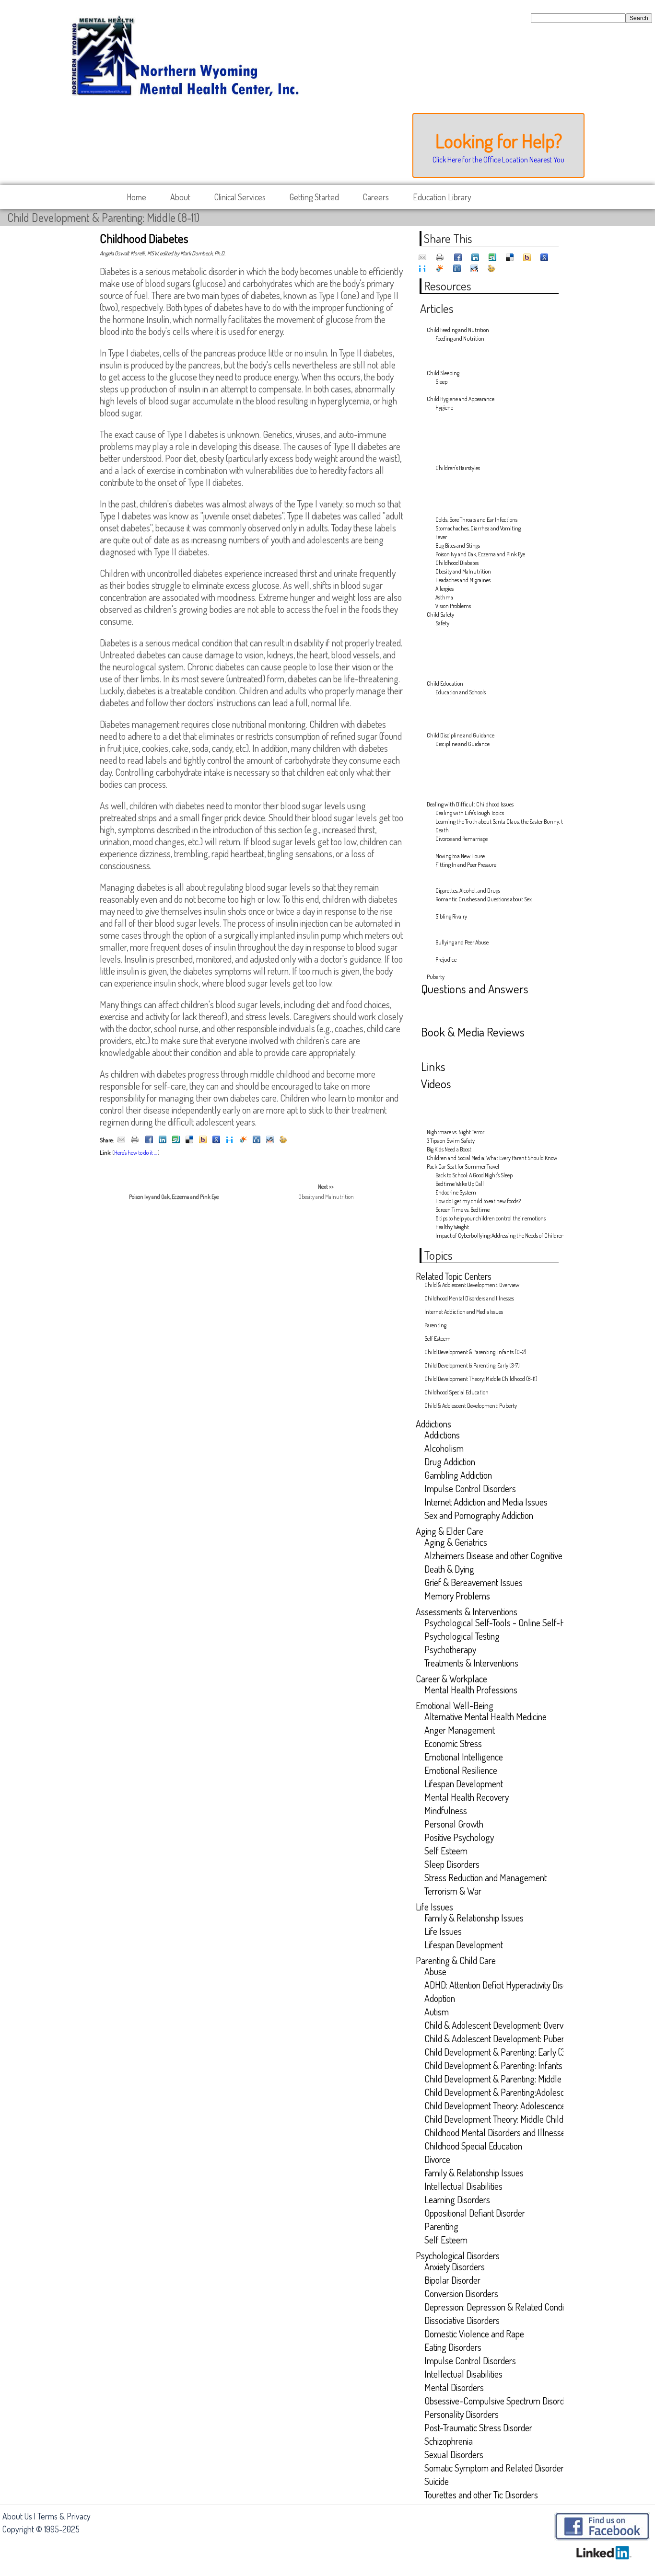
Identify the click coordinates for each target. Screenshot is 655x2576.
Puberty (436, 977)
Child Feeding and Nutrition (458, 330)
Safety (442, 623)
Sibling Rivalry (451, 916)
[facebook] (149, 1140)
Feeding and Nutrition (460, 339)
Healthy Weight (452, 1227)
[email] (121, 1140)
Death (442, 830)
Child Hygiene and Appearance (461, 399)
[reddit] (270, 1140)
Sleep (441, 382)
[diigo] (230, 1140)
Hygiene (444, 408)
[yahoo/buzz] (203, 1140)
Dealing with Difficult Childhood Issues (470, 804)
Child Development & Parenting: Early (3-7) (472, 1365)
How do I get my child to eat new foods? (478, 1201)
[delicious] (189, 1140)
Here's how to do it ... (135, 1153)
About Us (17, 2516)
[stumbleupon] (176, 1140)
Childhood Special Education (456, 1392)
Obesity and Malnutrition (463, 571)
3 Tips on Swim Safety (451, 1141)
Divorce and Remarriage (462, 839)
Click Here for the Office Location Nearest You (498, 160)
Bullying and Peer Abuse (462, 942)
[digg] (257, 1140)
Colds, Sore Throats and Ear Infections (476, 520)
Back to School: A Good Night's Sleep (474, 1175)
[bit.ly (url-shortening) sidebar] (283, 1140)
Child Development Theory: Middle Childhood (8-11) (481, 1379)
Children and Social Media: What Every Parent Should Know (487, 1158)
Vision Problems (453, 606)
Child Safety (440, 615)
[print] (135, 1140)
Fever (441, 537)
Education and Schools (461, 692)
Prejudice (446, 960)
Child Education (445, 684)
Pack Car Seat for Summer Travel (463, 1167)
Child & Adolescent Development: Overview (472, 1285)
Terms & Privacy (64, 2516)
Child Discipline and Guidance (461, 735)
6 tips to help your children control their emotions (491, 1218)
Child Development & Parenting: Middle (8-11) (103, 217)
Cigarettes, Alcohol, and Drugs (468, 891)
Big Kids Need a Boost (449, 1149)
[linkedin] (163, 1140)
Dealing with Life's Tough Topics (470, 813)
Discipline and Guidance (462, 744)
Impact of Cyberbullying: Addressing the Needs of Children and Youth (492, 1236)
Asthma (444, 597)
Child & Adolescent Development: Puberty (471, 1406)
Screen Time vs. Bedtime (462, 1210)
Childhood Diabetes (457, 563)
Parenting (435, 1325)
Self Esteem (438, 1339)
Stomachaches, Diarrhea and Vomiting (478, 528)
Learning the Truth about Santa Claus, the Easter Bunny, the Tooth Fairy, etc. (492, 822)
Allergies (444, 589)
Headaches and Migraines (463, 580)
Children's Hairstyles (458, 468)
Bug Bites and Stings (458, 546)
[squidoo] (243, 1140)
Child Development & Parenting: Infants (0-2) (475, 1352)
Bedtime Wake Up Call (460, 1184)
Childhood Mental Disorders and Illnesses (469, 1298)
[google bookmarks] (216, 1140)
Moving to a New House (460, 856)
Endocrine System (456, 1192)
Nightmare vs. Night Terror (456, 1132)
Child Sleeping (443, 373)
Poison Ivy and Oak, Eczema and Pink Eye (480, 554)
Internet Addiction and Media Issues (464, 1312)
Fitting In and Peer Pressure (466, 865)
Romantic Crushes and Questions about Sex (484, 899)
